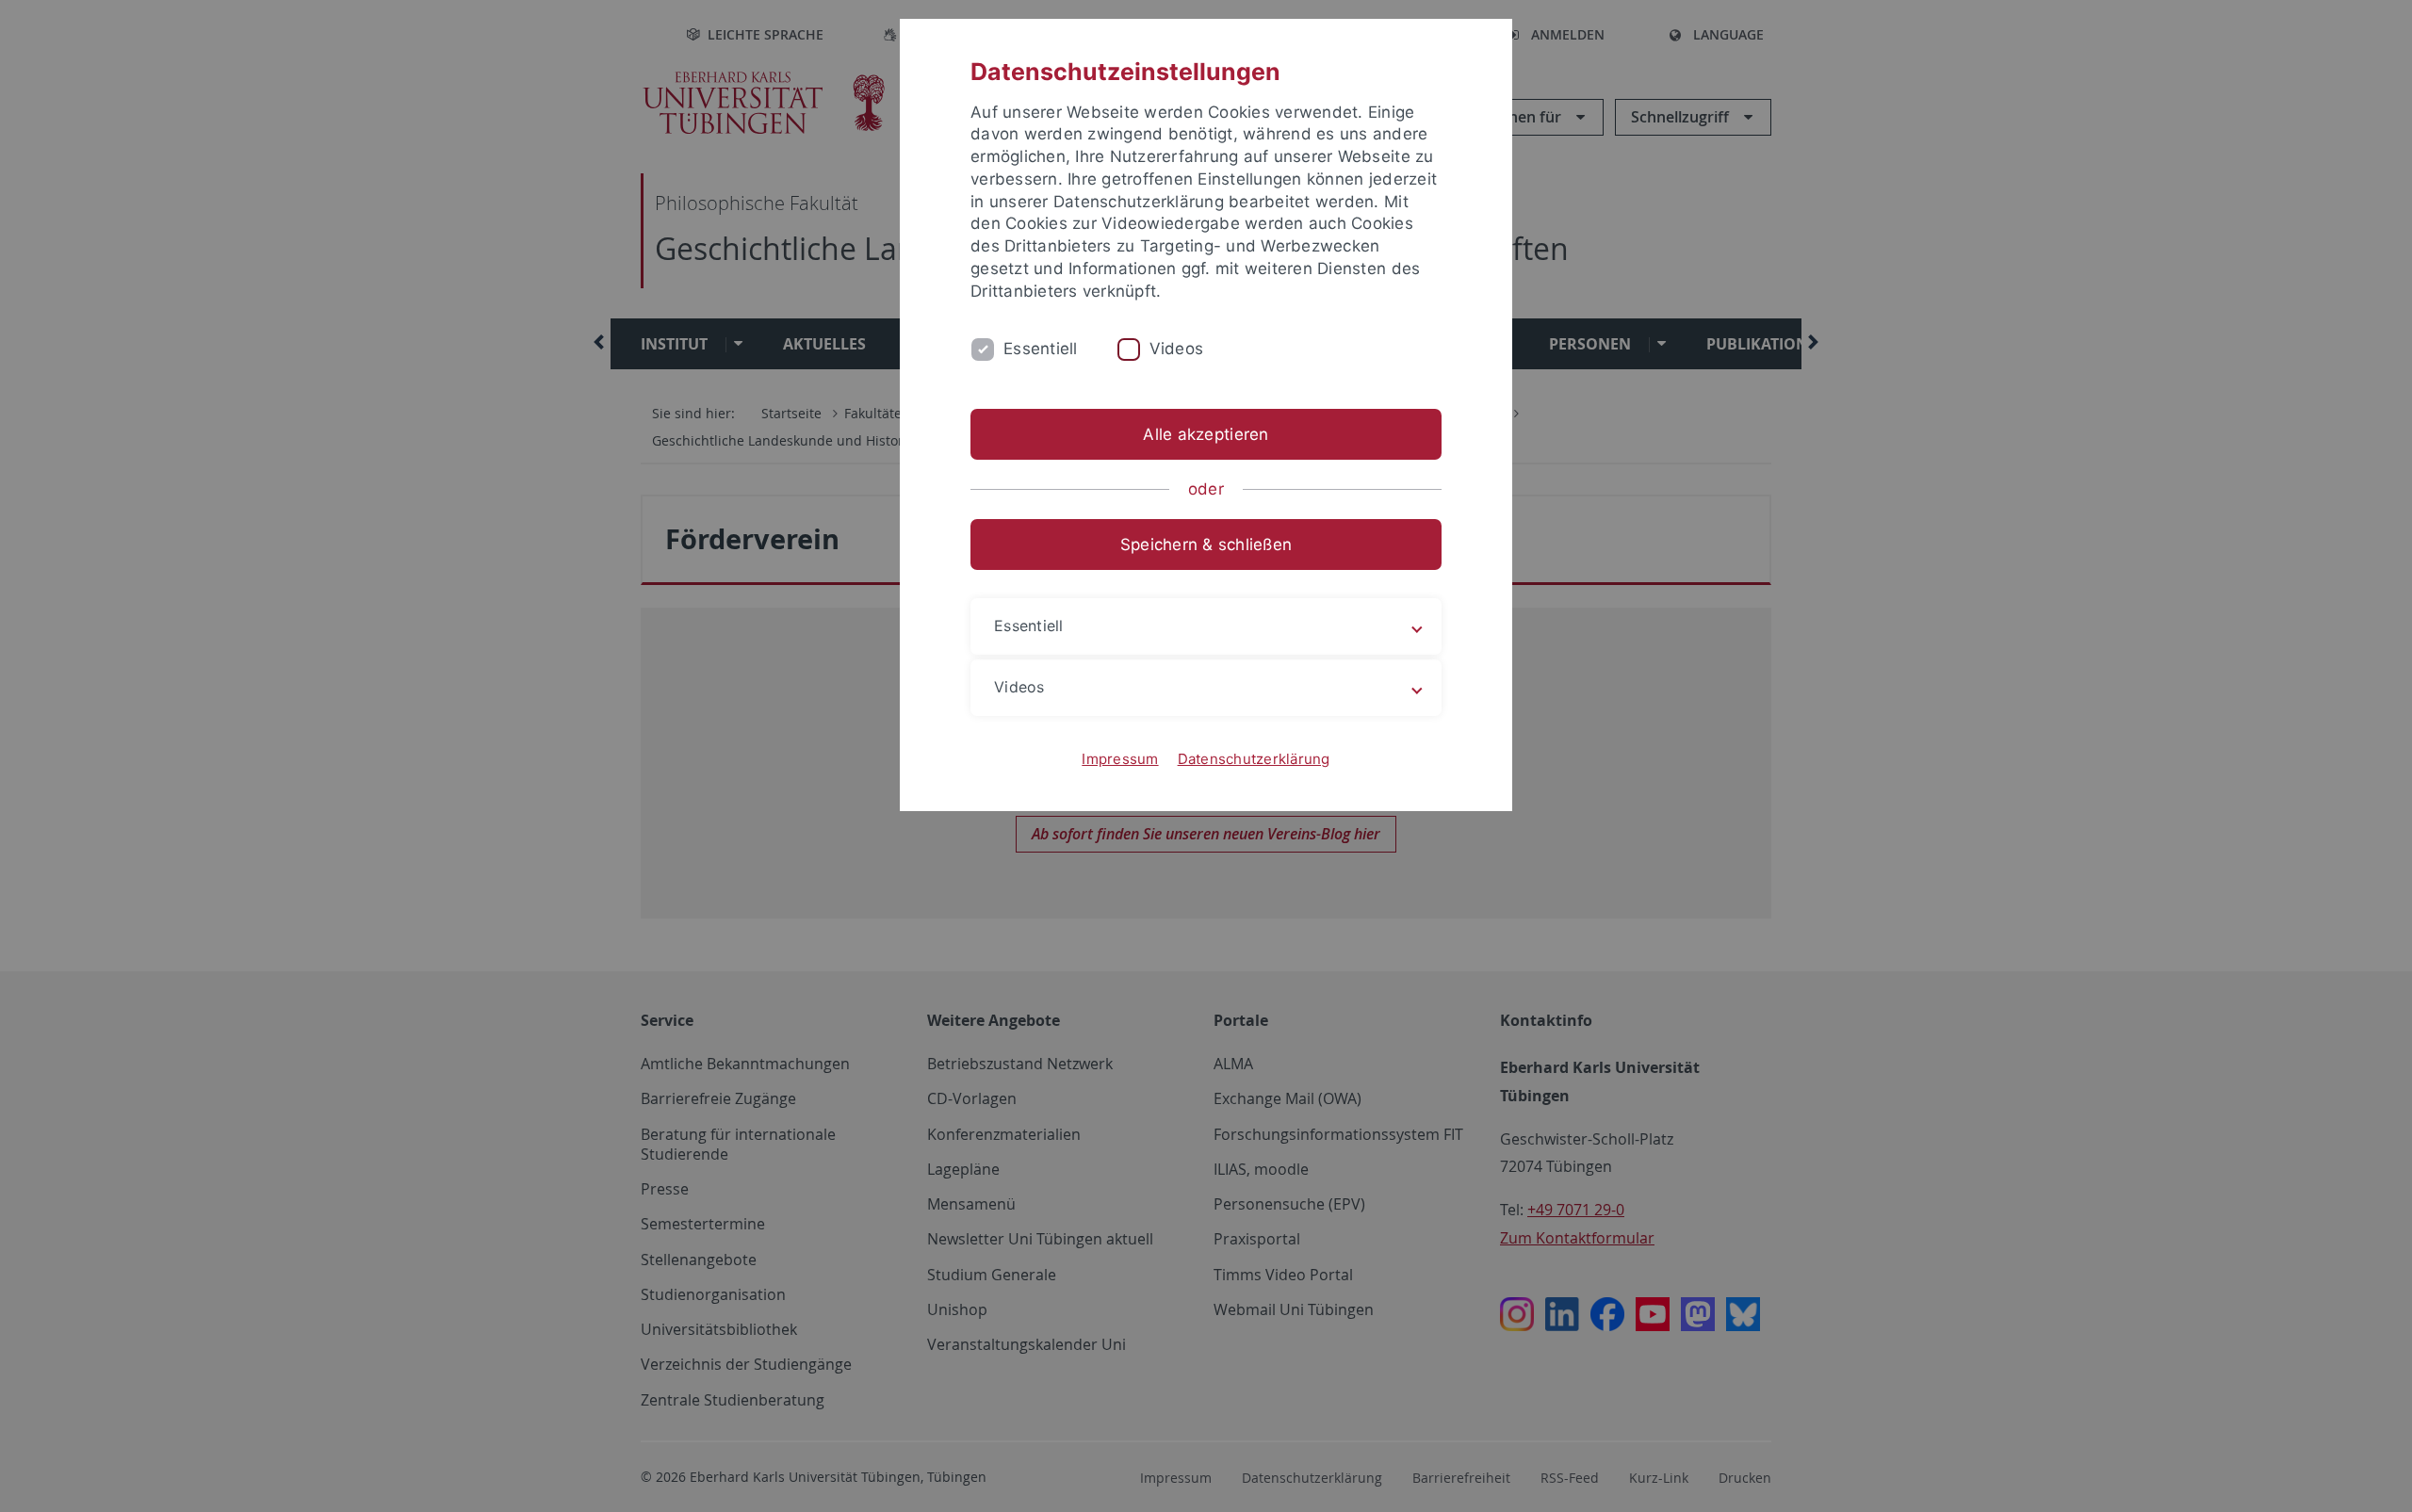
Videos (1177, 349)
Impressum (1120, 759)
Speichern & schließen (1206, 545)
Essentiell (1041, 349)
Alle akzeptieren (1206, 434)
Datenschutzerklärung (1254, 759)
